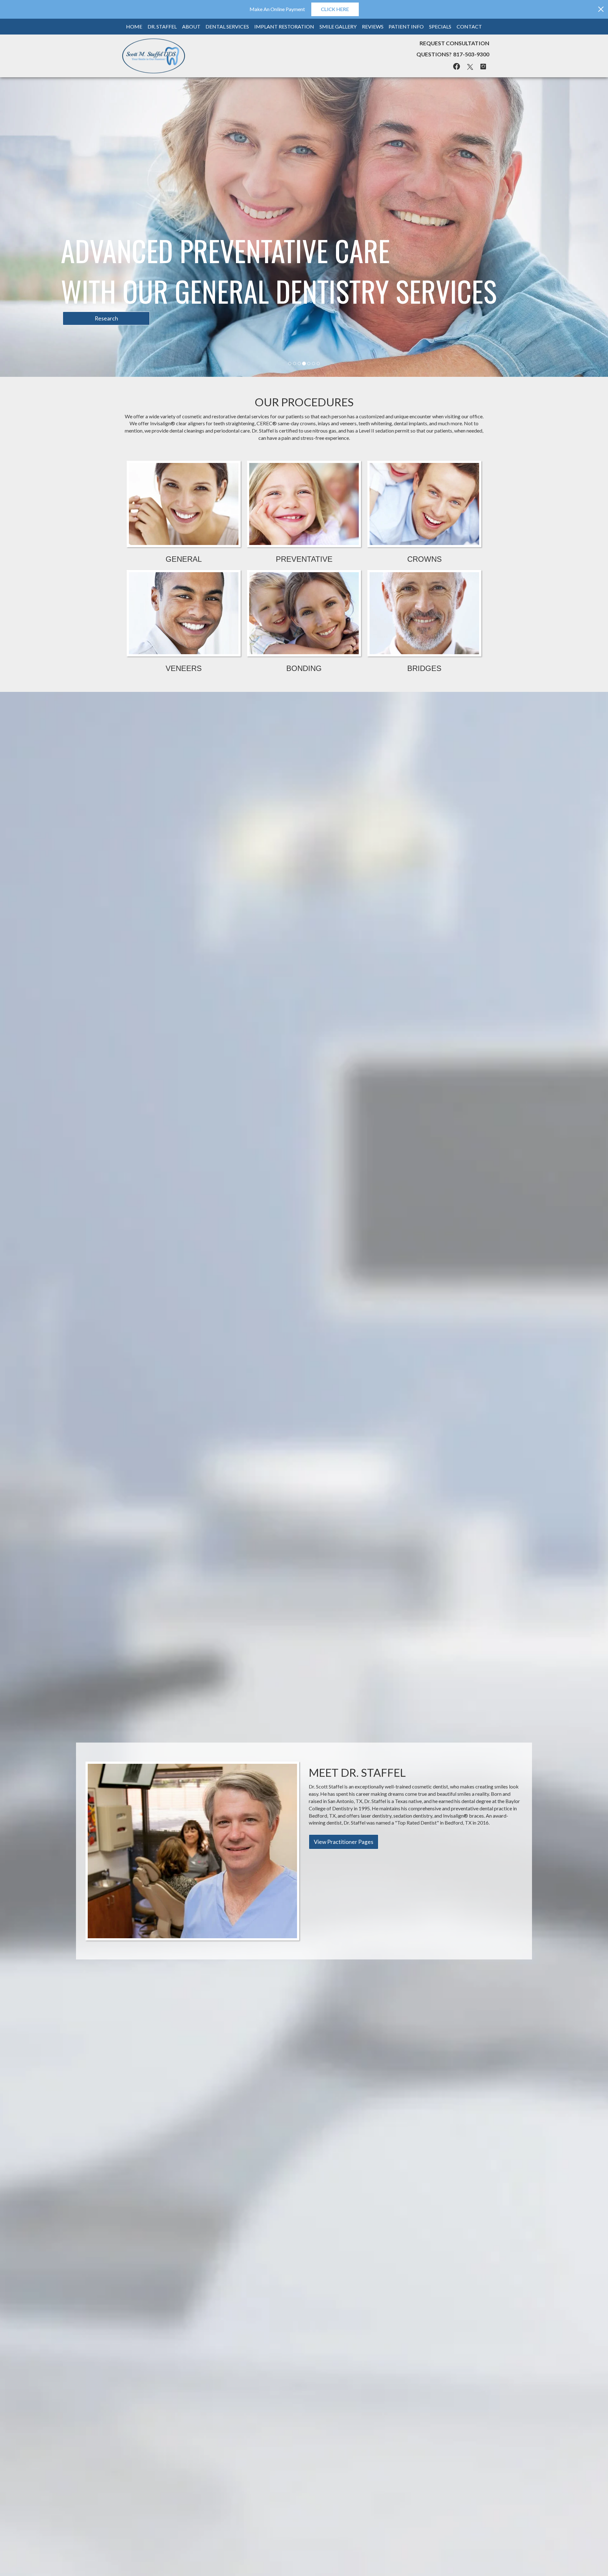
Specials (440, 26)
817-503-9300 (471, 54)
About (191, 26)
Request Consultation (454, 43)
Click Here (335, 9)
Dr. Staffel (162, 26)
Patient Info (406, 26)
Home (134, 26)
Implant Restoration (284, 26)
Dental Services (227, 26)
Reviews (373, 26)
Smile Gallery (338, 26)
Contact (469, 26)
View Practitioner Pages (344, 1542)
